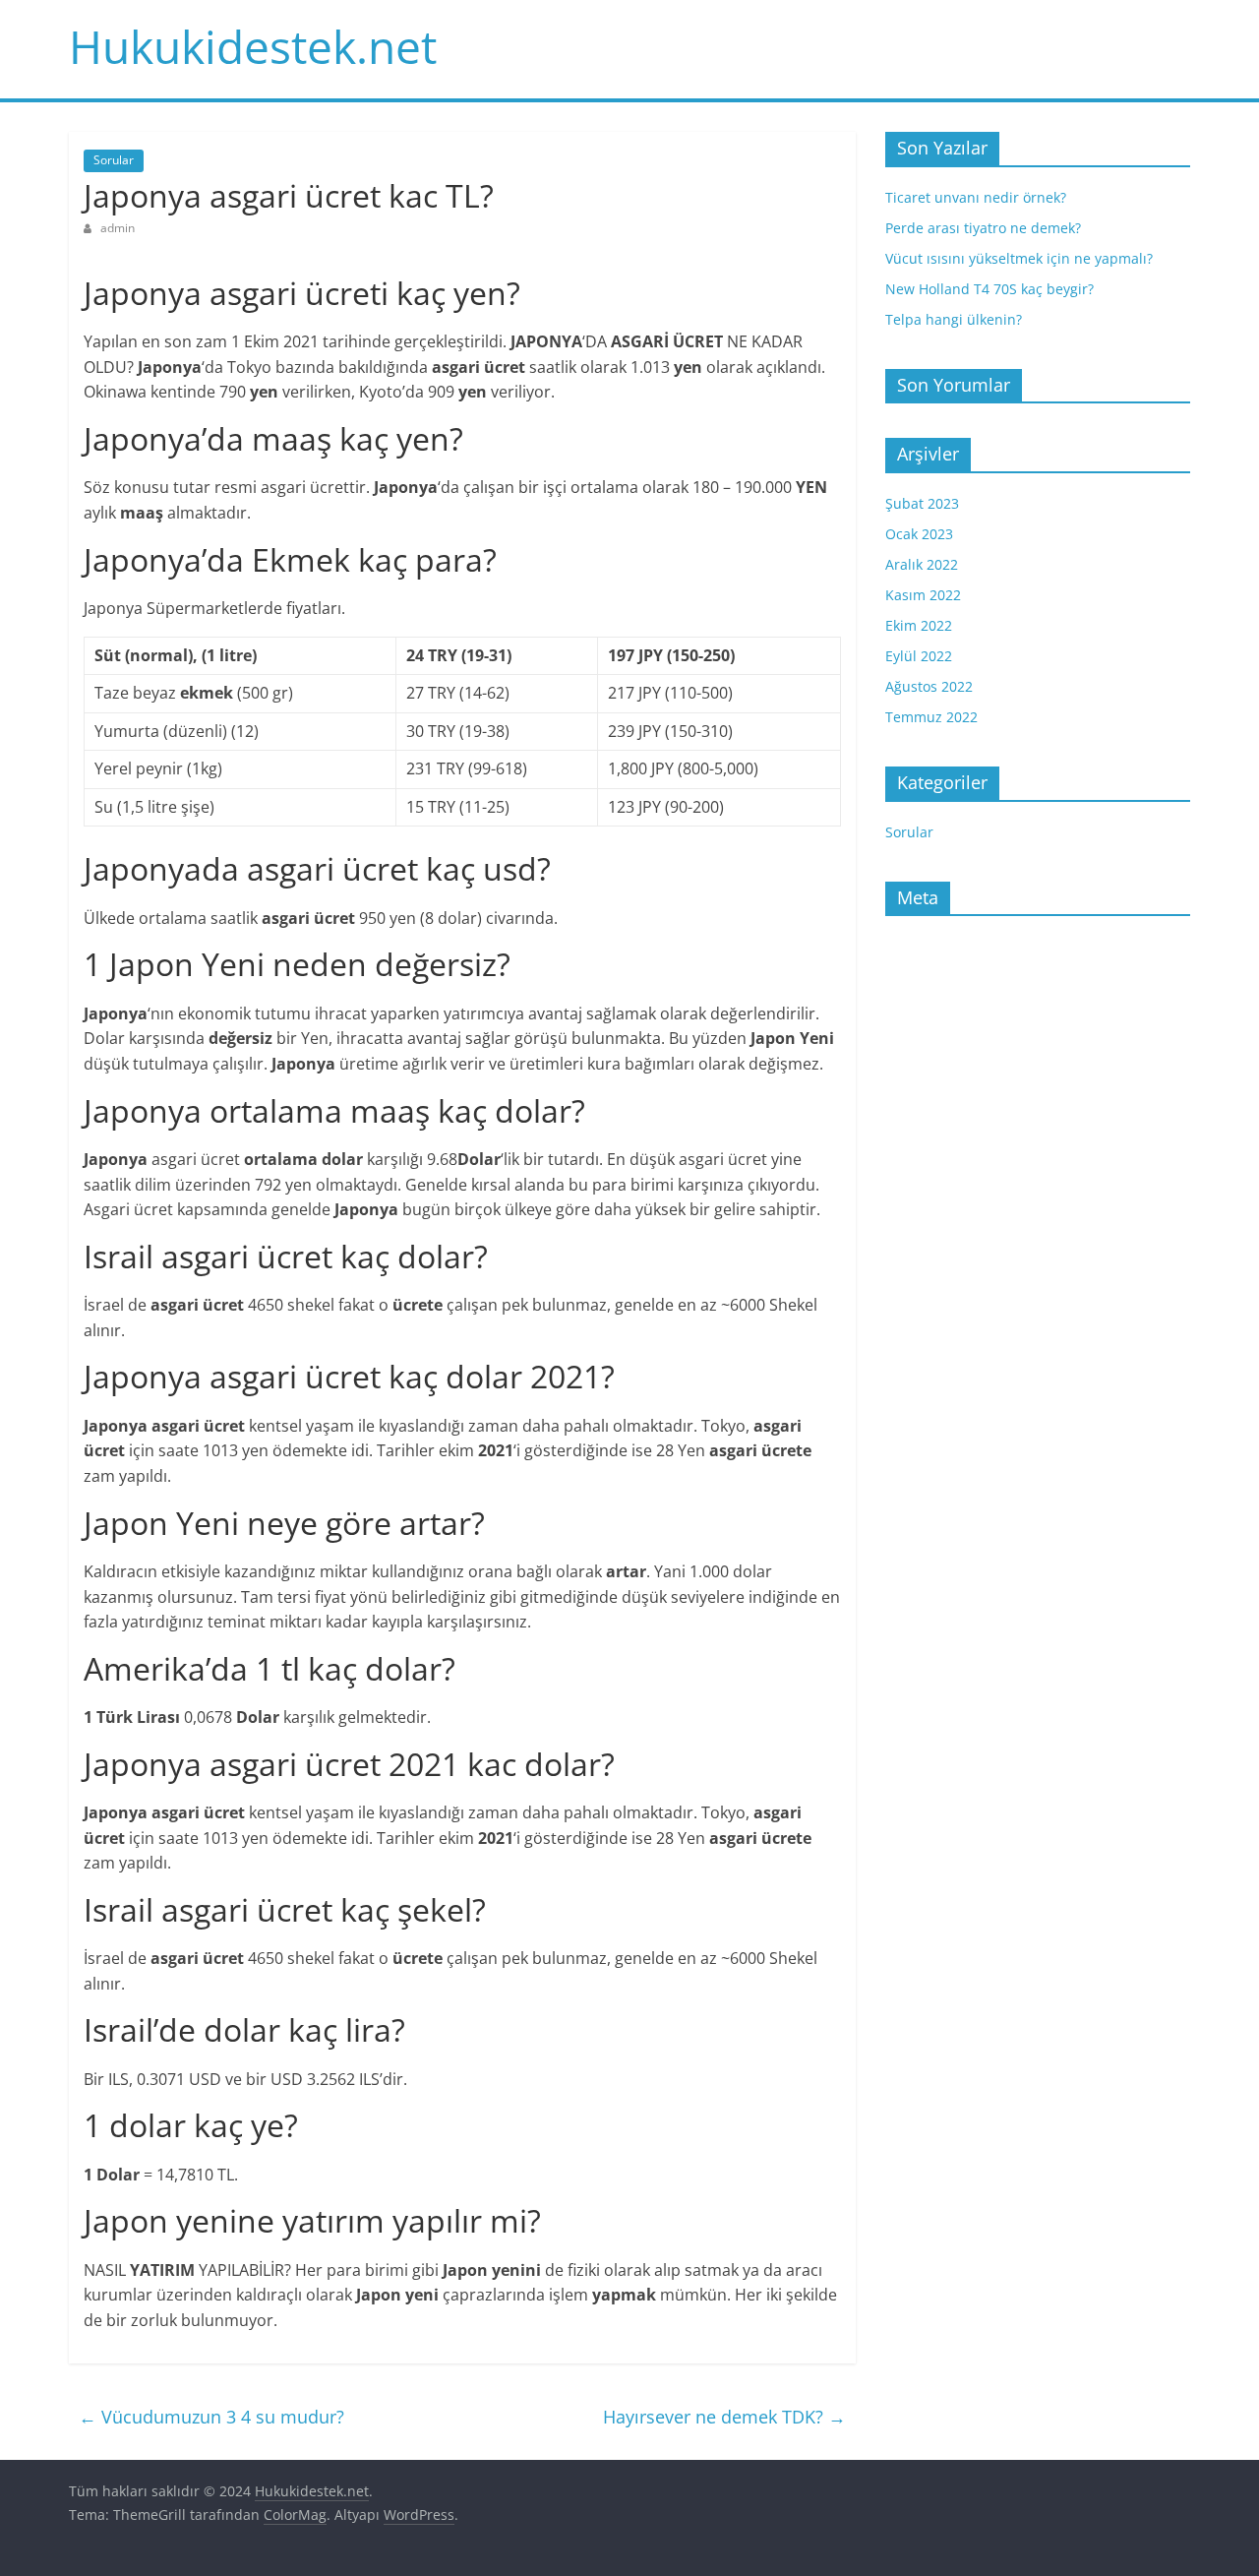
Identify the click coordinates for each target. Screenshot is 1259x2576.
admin (118, 228)
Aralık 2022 (922, 564)
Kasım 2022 (923, 595)
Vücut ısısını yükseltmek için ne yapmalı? (1019, 258)
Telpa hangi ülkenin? (954, 319)
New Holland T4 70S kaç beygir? (989, 289)
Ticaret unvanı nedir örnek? (976, 197)
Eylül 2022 (919, 656)
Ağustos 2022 (929, 686)
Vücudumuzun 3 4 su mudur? (211, 2417)
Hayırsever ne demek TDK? (724, 2417)
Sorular (114, 160)
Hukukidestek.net (253, 46)
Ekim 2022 (919, 625)
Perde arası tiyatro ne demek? (983, 228)
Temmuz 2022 (931, 717)
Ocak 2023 (919, 534)
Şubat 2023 (922, 503)
